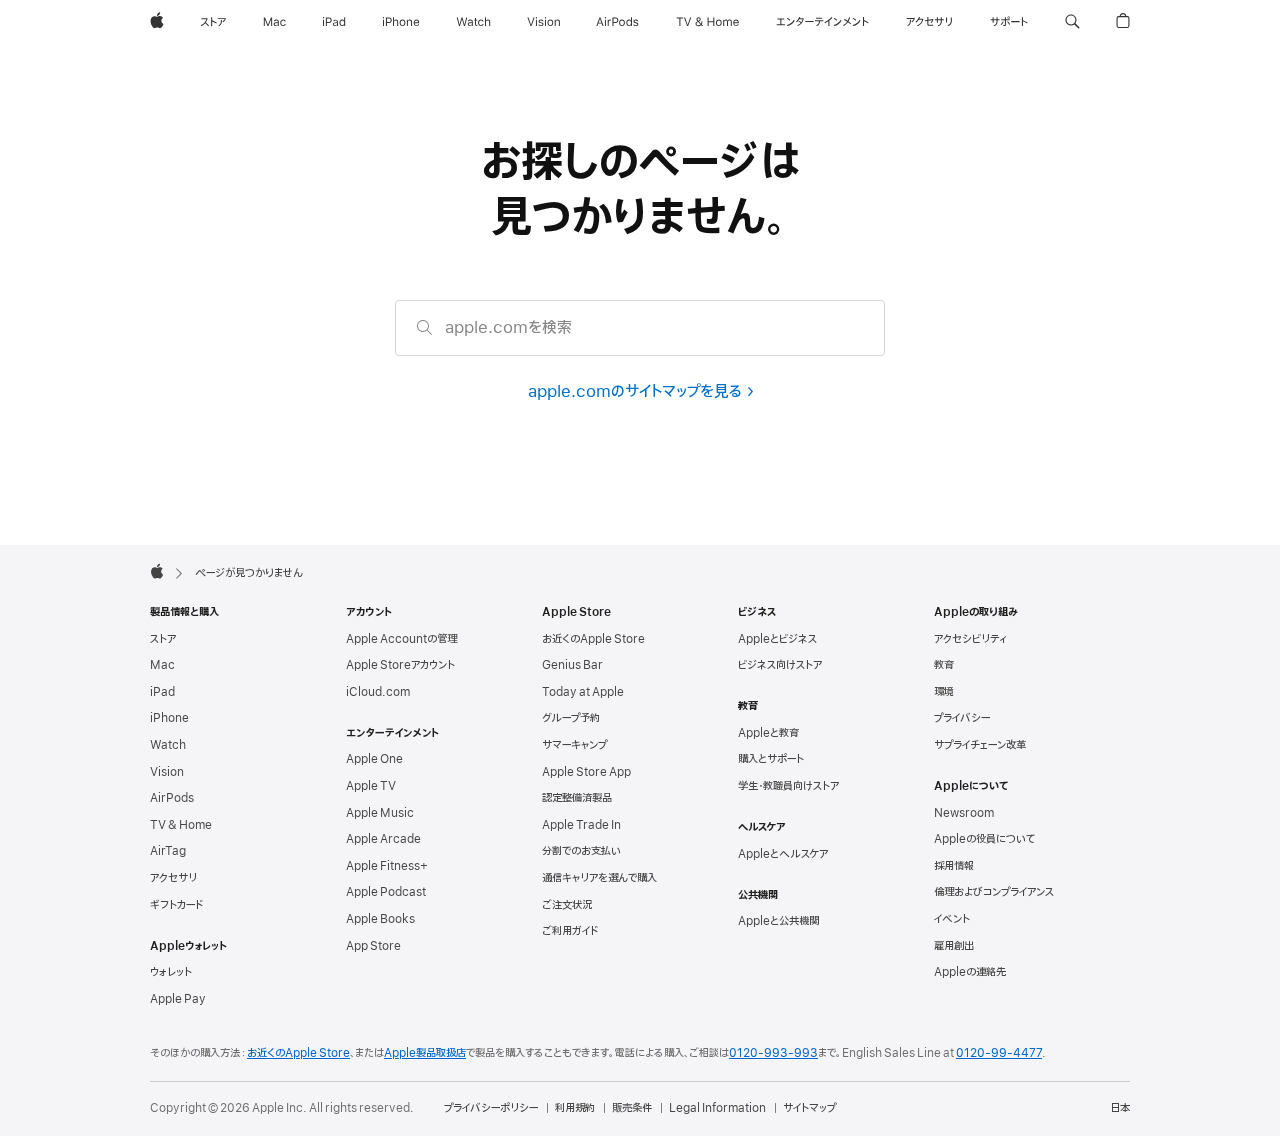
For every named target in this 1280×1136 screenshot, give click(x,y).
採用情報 (954, 866)
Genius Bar (572, 665)
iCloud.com (378, 692)
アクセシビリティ (970, 639)
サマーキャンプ (574, 745)
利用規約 (575, 1108)
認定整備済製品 (577, 798)
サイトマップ (809, 1108)
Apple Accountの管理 (401, 639)
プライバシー (962, 718)
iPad (162, 692)
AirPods (172, 798)
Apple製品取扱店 (425, 1053)
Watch (168, 745)
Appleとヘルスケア (783, 854)
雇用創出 (954, 946)
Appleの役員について (984, 839)
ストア (163, 639)
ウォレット (171, 972)
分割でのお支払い (581, 851)
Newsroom (964, 813)
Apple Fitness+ (387, 866)
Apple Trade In (581, 825)
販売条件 (632, 1108)
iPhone (169, 718)
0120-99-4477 (999, 1053)
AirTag (168, 851)
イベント (952, 919)
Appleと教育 (768, 733)
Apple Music (380, 813)
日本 (1120, 1108)
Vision (167, 772)
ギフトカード (176, 905)
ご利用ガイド (570, 931)
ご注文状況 (567, 905)
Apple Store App (586, 772)
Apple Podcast (386, 892)
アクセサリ (173, 878)
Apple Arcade (383, 839)
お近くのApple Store (593, 639)
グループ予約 (571, 718)
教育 (944, 665)
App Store (373, 946)
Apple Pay (178, 999)
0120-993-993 (773, 1053)
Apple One (374, 759)
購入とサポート (771, 759)
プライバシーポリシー (491, 1108)
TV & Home (181, 825)
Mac (162, 665)
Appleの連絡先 (970, 972)
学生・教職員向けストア (788, 786)
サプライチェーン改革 (980, 745)
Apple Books (380, 919)
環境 (944, 692)
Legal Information (717, 1108)
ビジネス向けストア (780, 665)
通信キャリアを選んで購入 (599, 878)
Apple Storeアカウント (400, 665)
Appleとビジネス (777, 639)
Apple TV (371, 786)
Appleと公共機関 (778, 921)
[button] (1072, 22)
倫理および (994, 892)
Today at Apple (583, 692)
